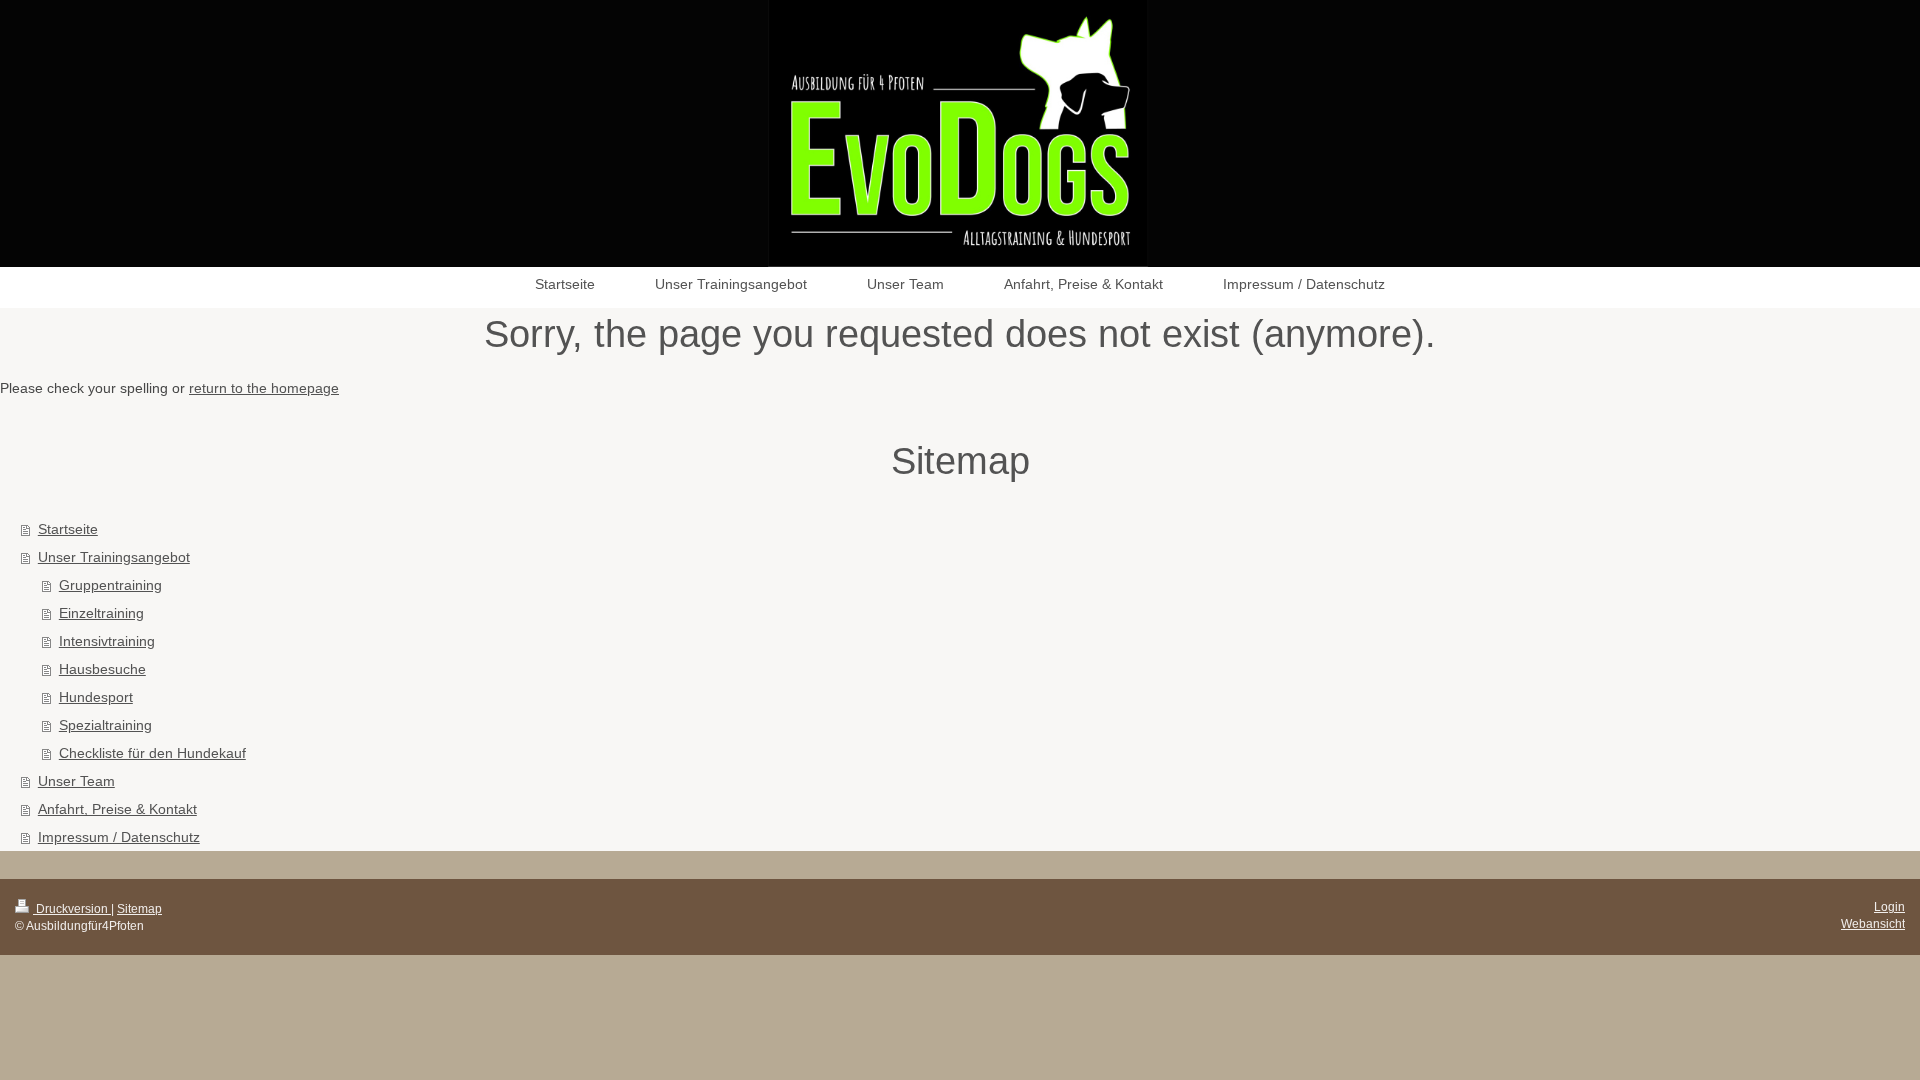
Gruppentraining (110, 585)
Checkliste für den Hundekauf (152, 753)
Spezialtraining (105, 725)
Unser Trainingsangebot (114, 557)
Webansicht (1873, 924)
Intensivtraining (107, 641)
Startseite (68, 529)
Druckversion (72, 909)
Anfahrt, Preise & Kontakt (117, 809)
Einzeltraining (101, 613)
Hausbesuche (102, 669)
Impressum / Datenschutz (119, 837)
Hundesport (96, 697)
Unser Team (76, 781)
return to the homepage (264, 388)
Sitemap (139, 909)
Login (1889, 907)
